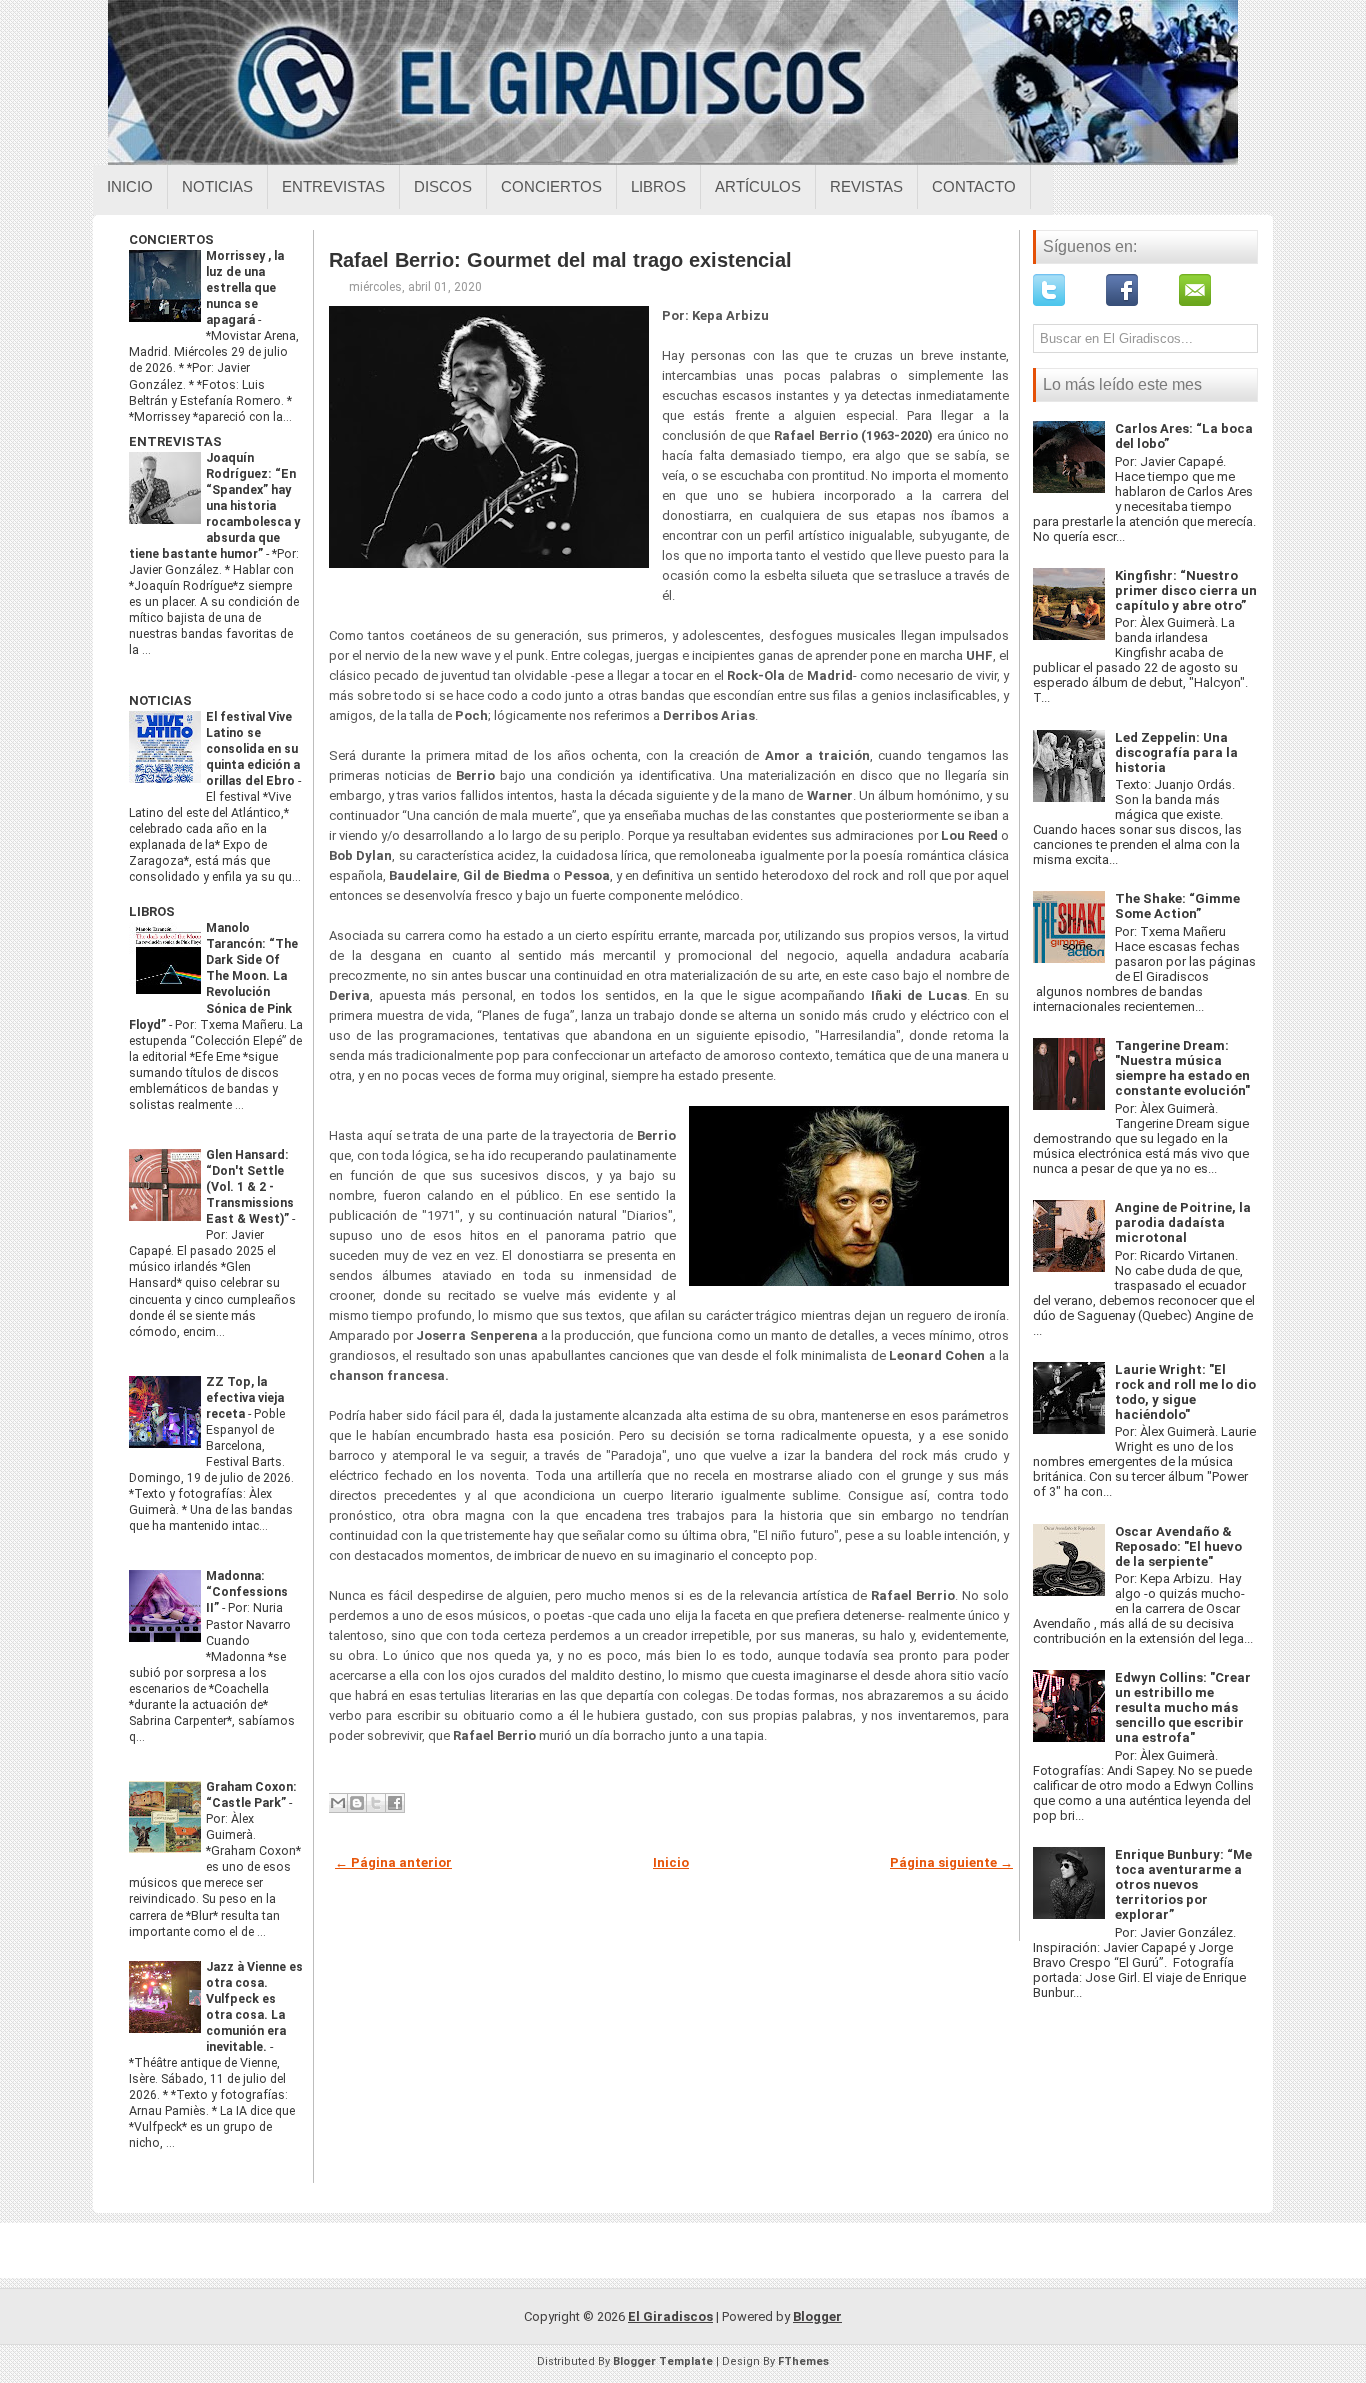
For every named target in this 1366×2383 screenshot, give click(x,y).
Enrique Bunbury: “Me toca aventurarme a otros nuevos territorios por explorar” (1183, 1884)
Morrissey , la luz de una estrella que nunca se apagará (245, 288)
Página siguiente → (951, 1862)
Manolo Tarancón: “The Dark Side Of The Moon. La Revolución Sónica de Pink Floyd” (213, 976)
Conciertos (551, 186)
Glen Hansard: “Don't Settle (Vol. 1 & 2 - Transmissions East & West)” (250, 1187)
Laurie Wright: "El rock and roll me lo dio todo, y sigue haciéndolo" (1185, 1392)
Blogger (817, 2316)
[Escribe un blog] (357, 1803)
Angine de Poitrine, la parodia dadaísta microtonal (1183, 1222)
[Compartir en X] (376, 1803)
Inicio (130, 186)
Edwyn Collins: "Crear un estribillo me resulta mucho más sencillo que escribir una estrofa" (1183, 1707)
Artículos (758, 186)
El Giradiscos (670, 2316)
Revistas (866, 186)
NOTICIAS (160, 700)
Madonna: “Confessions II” (247, 1592)
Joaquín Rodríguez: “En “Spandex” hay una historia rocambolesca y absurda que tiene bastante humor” (214, 506)
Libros (658, 186)
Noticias (217, 186)
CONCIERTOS (171, 239)
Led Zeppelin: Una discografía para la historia (1176, 752)
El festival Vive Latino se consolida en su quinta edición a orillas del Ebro (253, 749)
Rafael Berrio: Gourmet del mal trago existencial (560, 260)
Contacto (974, 186)
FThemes (803, 2361)
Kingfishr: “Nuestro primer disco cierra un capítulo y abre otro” (1186, 590)
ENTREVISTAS (175, 441)
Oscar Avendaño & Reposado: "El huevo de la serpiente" (1178, 1546)
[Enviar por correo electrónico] (338, 1803)
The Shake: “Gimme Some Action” (1177, 906)
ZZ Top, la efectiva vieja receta (245, 1398)
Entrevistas (333, 186)
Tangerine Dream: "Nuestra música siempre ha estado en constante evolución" (1182, 1068)
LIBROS (152, 911)
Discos (443, 186)
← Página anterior (393, 1862)
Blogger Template (663, 2361)
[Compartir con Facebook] (395, 1803)
